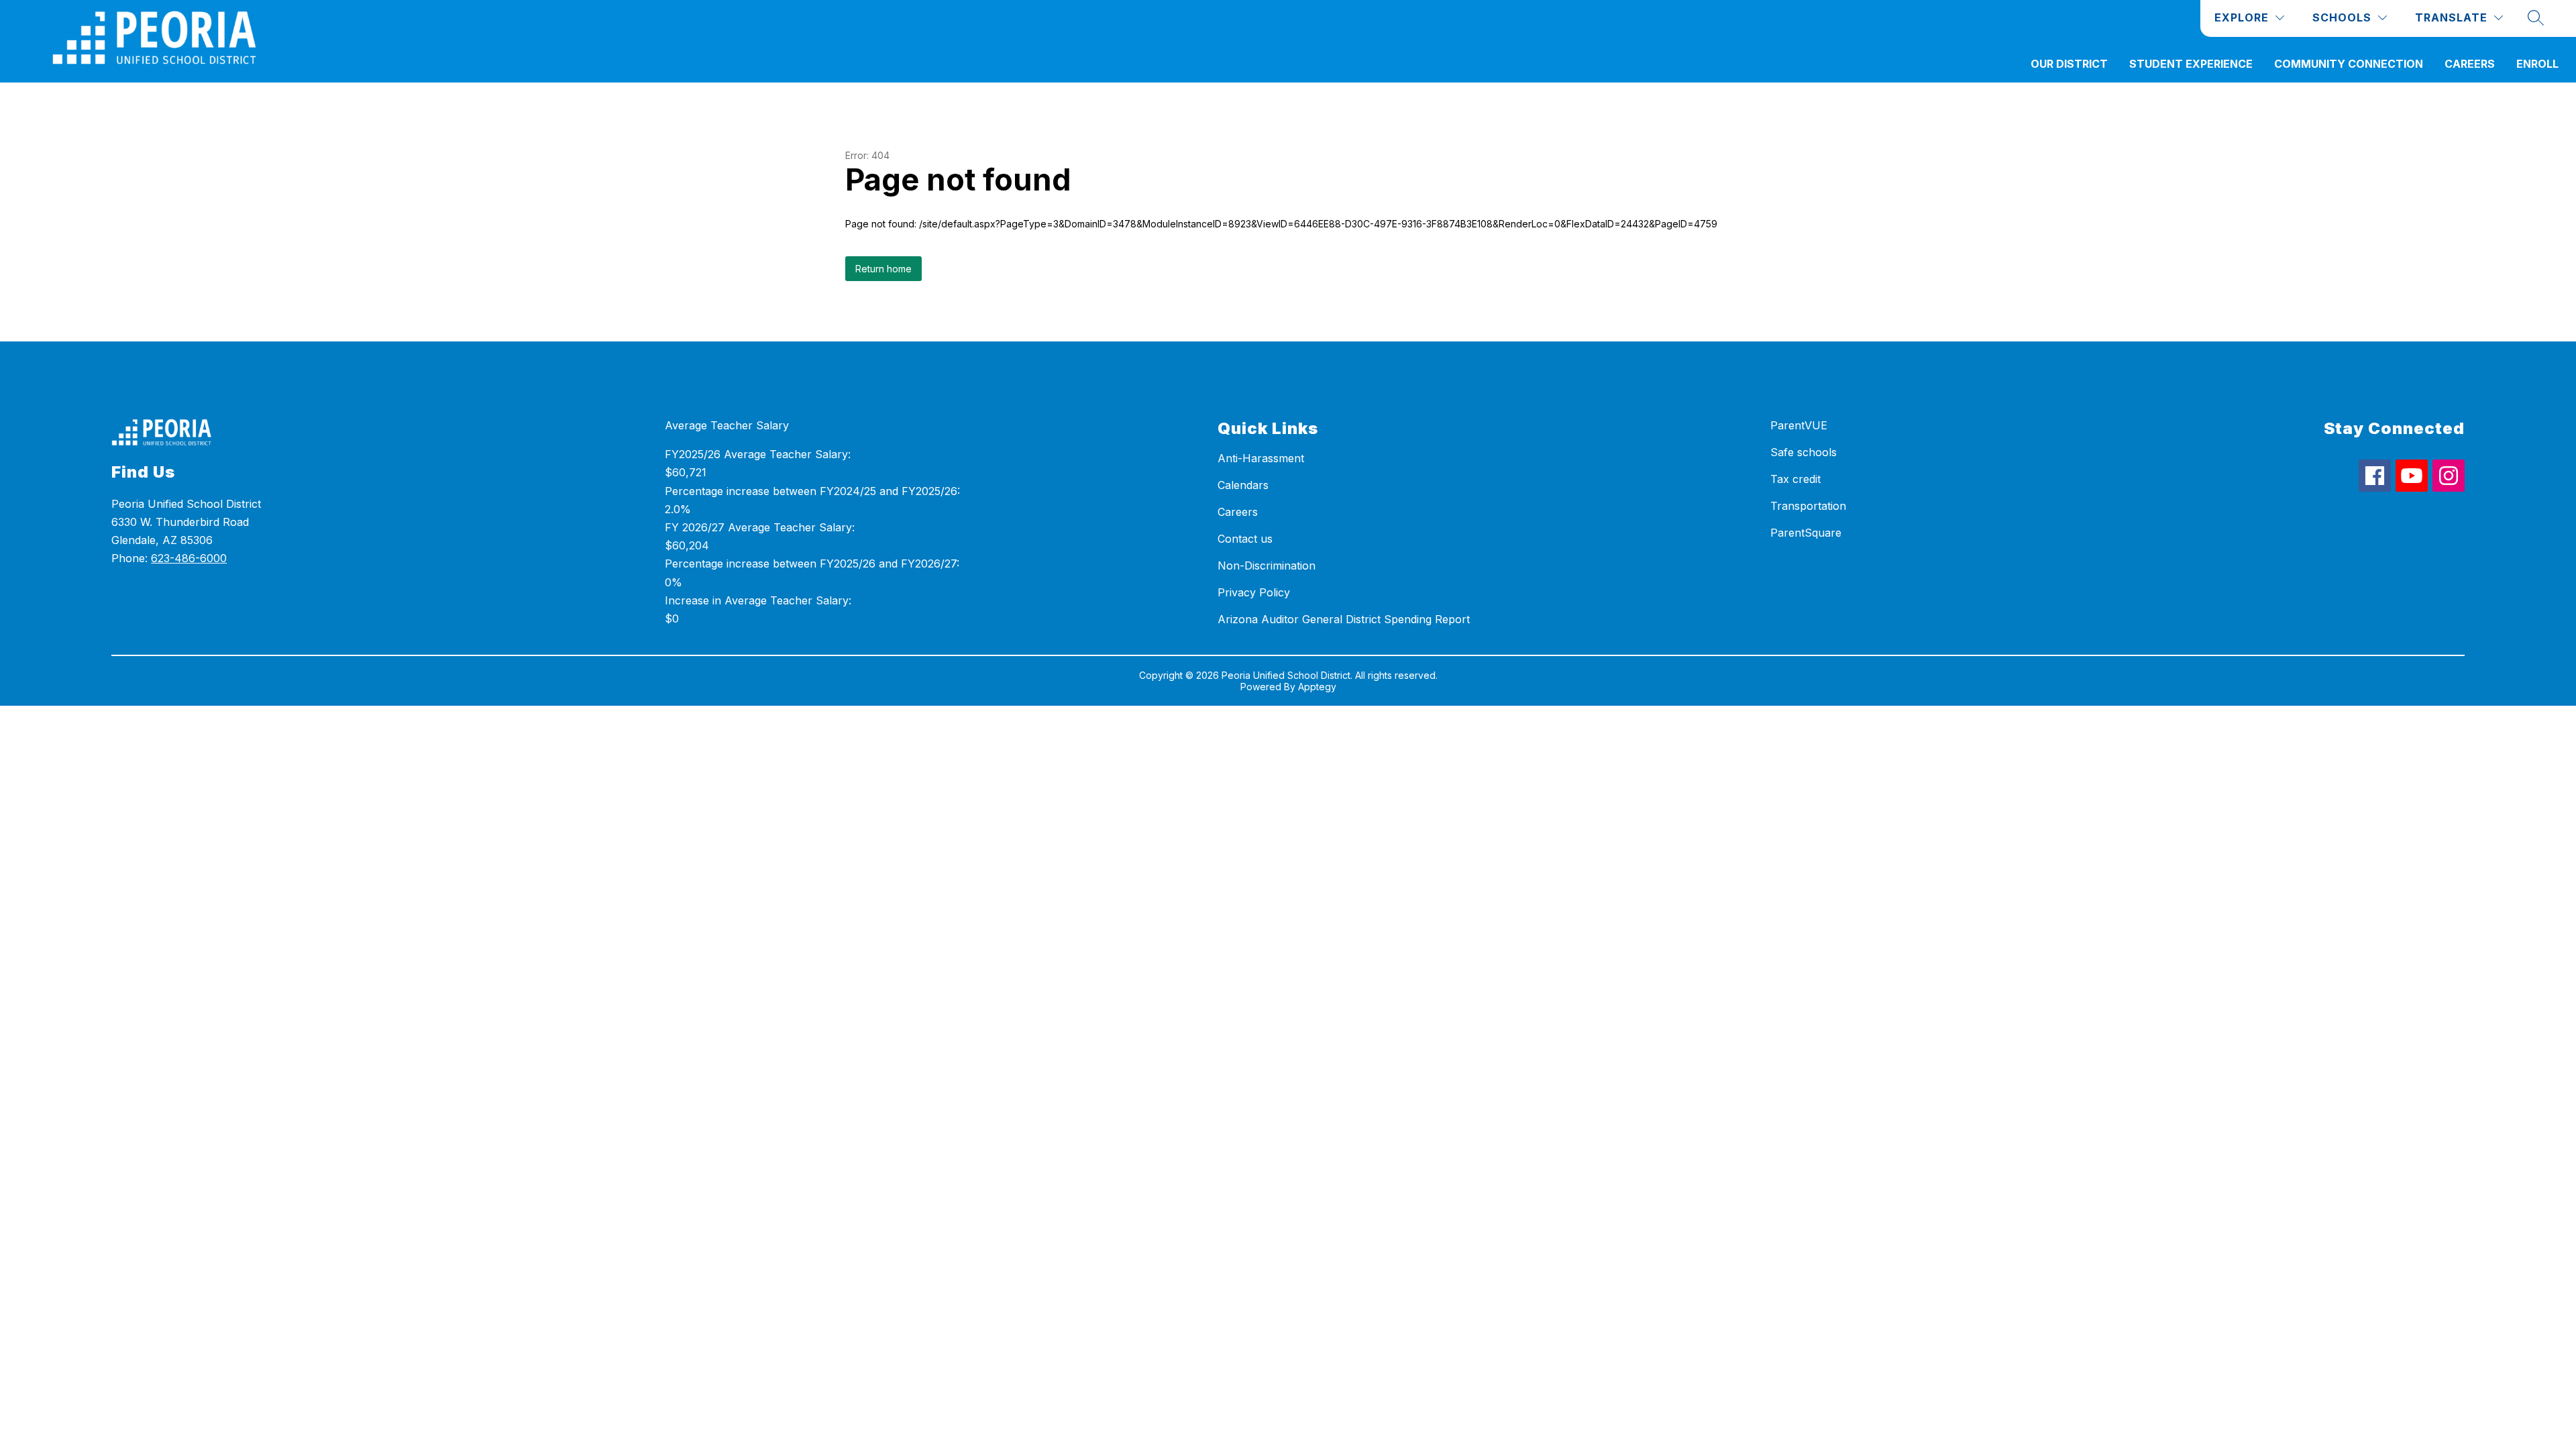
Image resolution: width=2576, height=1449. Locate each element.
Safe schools (1804, 452)
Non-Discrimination (1267, 566)
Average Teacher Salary (727, 425)
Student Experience (2191, 64)
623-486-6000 (189, 558)
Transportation (1808, 506)
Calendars (1243, 485)
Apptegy (1317, 687)
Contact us (1245, 539)
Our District (2069, 64)
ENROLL (2537, 64)
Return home (883, 269)
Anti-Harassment (1261, 458)
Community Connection (2349, 64)
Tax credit (1795, 479)
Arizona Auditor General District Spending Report (1344, 619)
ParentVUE (1799, 425)
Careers (2470, 64)
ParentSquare (1806, 533)
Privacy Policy (1254, 592)
